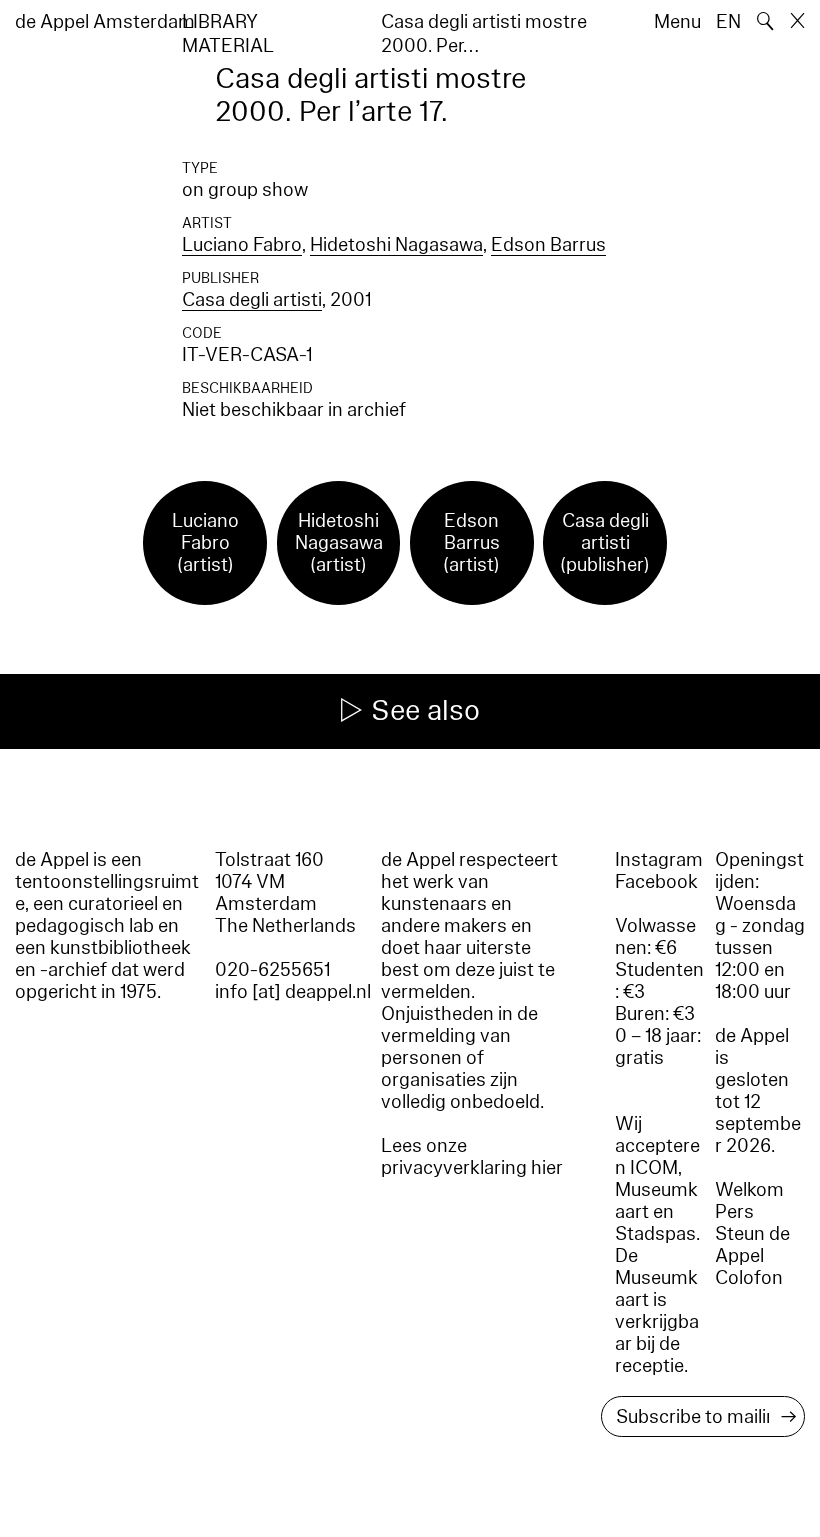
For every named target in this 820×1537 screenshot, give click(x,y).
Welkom (749, 1190)
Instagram (659, 860)
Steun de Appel (752, 1245)
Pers (734, 1212)
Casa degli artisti (252, 300)
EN (728, 22)
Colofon (749, 1278)
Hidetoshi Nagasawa (396, 245)
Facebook (656, 882)
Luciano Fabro (242, 245)
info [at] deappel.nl (293, 992)
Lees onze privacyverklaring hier (472, 1157)
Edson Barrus (548, 245)
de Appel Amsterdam (105, 22)
